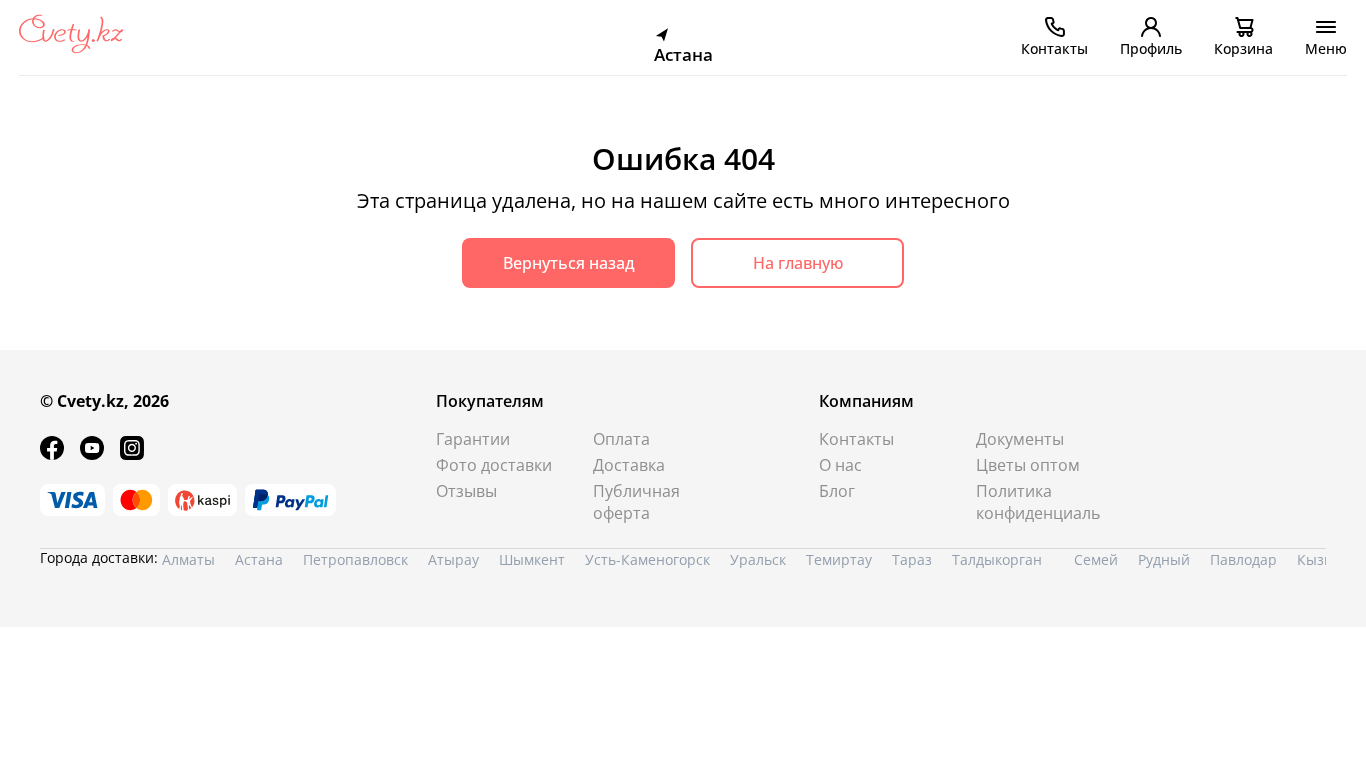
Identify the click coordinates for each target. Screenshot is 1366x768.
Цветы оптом (1028, 465)
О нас (840, 465)
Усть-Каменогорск (647, 559)
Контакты (856, 439)
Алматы (188, 559)
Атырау (453, 559)
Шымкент (532, 559)
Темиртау (839, 559)
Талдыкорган (997, 559)
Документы (1020, 439)
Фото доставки (494, 465)
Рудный (1164, 559)
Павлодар (1243, 559)
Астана (259, 559)
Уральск (758, 559)
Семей (1096, 559)
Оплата (621, 439)
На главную (798, 263)
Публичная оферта (636, 502)
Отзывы (466, 491)
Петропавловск (355, 559)
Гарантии (473, 439)
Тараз (912, 559)
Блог (837, 491)
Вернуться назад (569, 263)
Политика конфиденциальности (1038, 502)
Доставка (629, 465)
